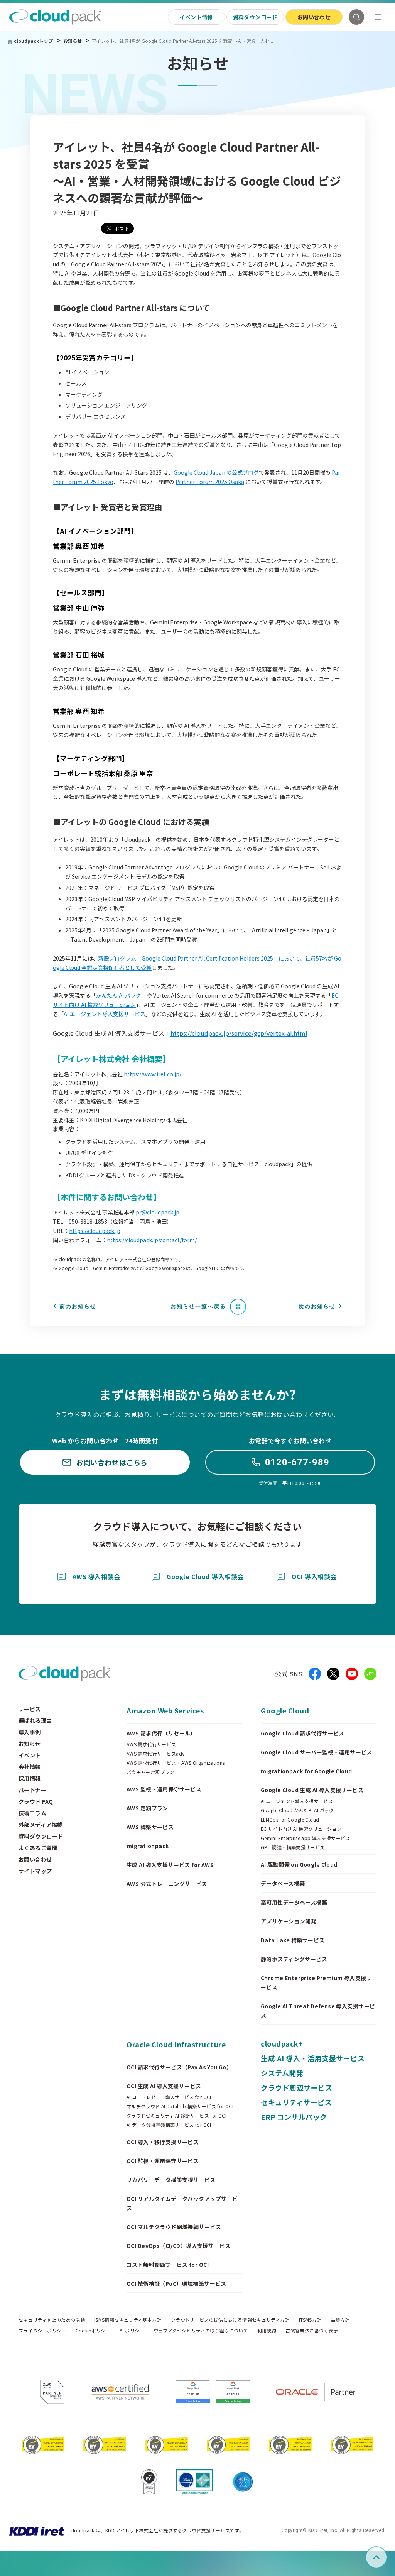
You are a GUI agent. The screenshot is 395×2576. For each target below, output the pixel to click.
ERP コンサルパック (294, 2117)
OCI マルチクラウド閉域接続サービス (174, 2227)
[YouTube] (352, 1674)
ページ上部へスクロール (386, 2557)
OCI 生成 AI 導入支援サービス (164, 2086)
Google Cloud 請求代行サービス (303, 1733)
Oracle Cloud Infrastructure (176, 2044)
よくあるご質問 (38, 1848)
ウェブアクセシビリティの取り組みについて (201, 2331)
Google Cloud (285, 1710)
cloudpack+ (282, 2043)
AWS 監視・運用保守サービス (164, 1789)
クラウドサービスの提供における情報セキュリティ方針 (230, 2320)
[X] (333, 1674)
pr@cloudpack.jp (158, 1212)
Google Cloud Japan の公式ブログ (216, 472)
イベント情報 (196, 17)
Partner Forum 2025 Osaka (210, 482)
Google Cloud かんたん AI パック (297, 1810)
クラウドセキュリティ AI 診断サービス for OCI (176, 2116)
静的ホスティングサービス (294, 1959)
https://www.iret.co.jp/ (153, 1074)
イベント (30, 1755)
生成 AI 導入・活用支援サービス (313, 2058)
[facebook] (315, 1674)
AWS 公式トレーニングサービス (167, 1884)
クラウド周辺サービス (296, 2087)
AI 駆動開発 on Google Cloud (299, 1864)
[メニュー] (378, 17)
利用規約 (267, 2331)
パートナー (32, 1790)
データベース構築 (283, 1883)
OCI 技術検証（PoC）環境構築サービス (176, 2283)
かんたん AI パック (119, 995)
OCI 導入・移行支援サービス (163, 2142)
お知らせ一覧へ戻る (198, 1306)
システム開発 (282, 2073)
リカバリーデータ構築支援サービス (171, 2180)
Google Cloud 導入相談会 (205, 1576)
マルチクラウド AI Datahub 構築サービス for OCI (180, 2106)
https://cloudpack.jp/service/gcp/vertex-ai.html (239, 1033)
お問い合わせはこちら (112, 1462)
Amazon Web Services (165, 1710)
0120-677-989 (297, 1462)
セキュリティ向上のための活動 (52, 2320)
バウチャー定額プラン (150, 1772)
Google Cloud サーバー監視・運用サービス (317, 1752)
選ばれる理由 (35, 1720)
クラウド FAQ (36, 1801)
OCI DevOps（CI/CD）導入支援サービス (179, 2246)
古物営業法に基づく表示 (312, 2331)
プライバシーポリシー (42, 2331)
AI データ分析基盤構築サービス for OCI (169, 2125)
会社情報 (30, 1767)
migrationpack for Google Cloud (306, 1771)
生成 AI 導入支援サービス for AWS (170, 1865)
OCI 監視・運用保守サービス (163, 2161)
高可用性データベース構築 (294, 1902)
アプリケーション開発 (289, 1921)
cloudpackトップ (33, 41)
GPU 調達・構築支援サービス (293, 1847)
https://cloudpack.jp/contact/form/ (152, 1240)
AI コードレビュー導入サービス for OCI (169, 2097)
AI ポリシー (132, 2331)
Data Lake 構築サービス (293, 1940)
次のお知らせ (317, 1306)
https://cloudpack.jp (95, 1231)
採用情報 (30, 1778)
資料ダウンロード (255, 17)
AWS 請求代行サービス (151, 1744)
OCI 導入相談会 (314, 1576)
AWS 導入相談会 (96, 1576)
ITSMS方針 (310, 2320)
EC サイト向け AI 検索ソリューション (301, 1829)
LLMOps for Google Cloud (290, 1820)
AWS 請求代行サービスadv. (156, 1754)
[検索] (356, 17)
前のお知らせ (78, 1306)
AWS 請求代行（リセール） (161, 1733)
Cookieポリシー (93, 2331)
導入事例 (30, 1732)
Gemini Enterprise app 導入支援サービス (306, 1838)
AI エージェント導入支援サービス (105, 1014)
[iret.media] (370, 1674)
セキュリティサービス (296, 2102)
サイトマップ (35, 1871)
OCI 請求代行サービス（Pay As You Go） (179, 2067)
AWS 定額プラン (147, 1808)
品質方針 (340, 2320)
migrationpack (148, 1846)
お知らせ (73, 41)
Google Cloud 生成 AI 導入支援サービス (312, 1790)
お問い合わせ (314, 17)
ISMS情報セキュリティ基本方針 (128, 2320)
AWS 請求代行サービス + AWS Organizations (176, 1763)
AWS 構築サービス (150, 1827)
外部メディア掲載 (41, 1825)
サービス (30, 1709)
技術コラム (32, 1813)
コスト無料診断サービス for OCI (168, 2265)
